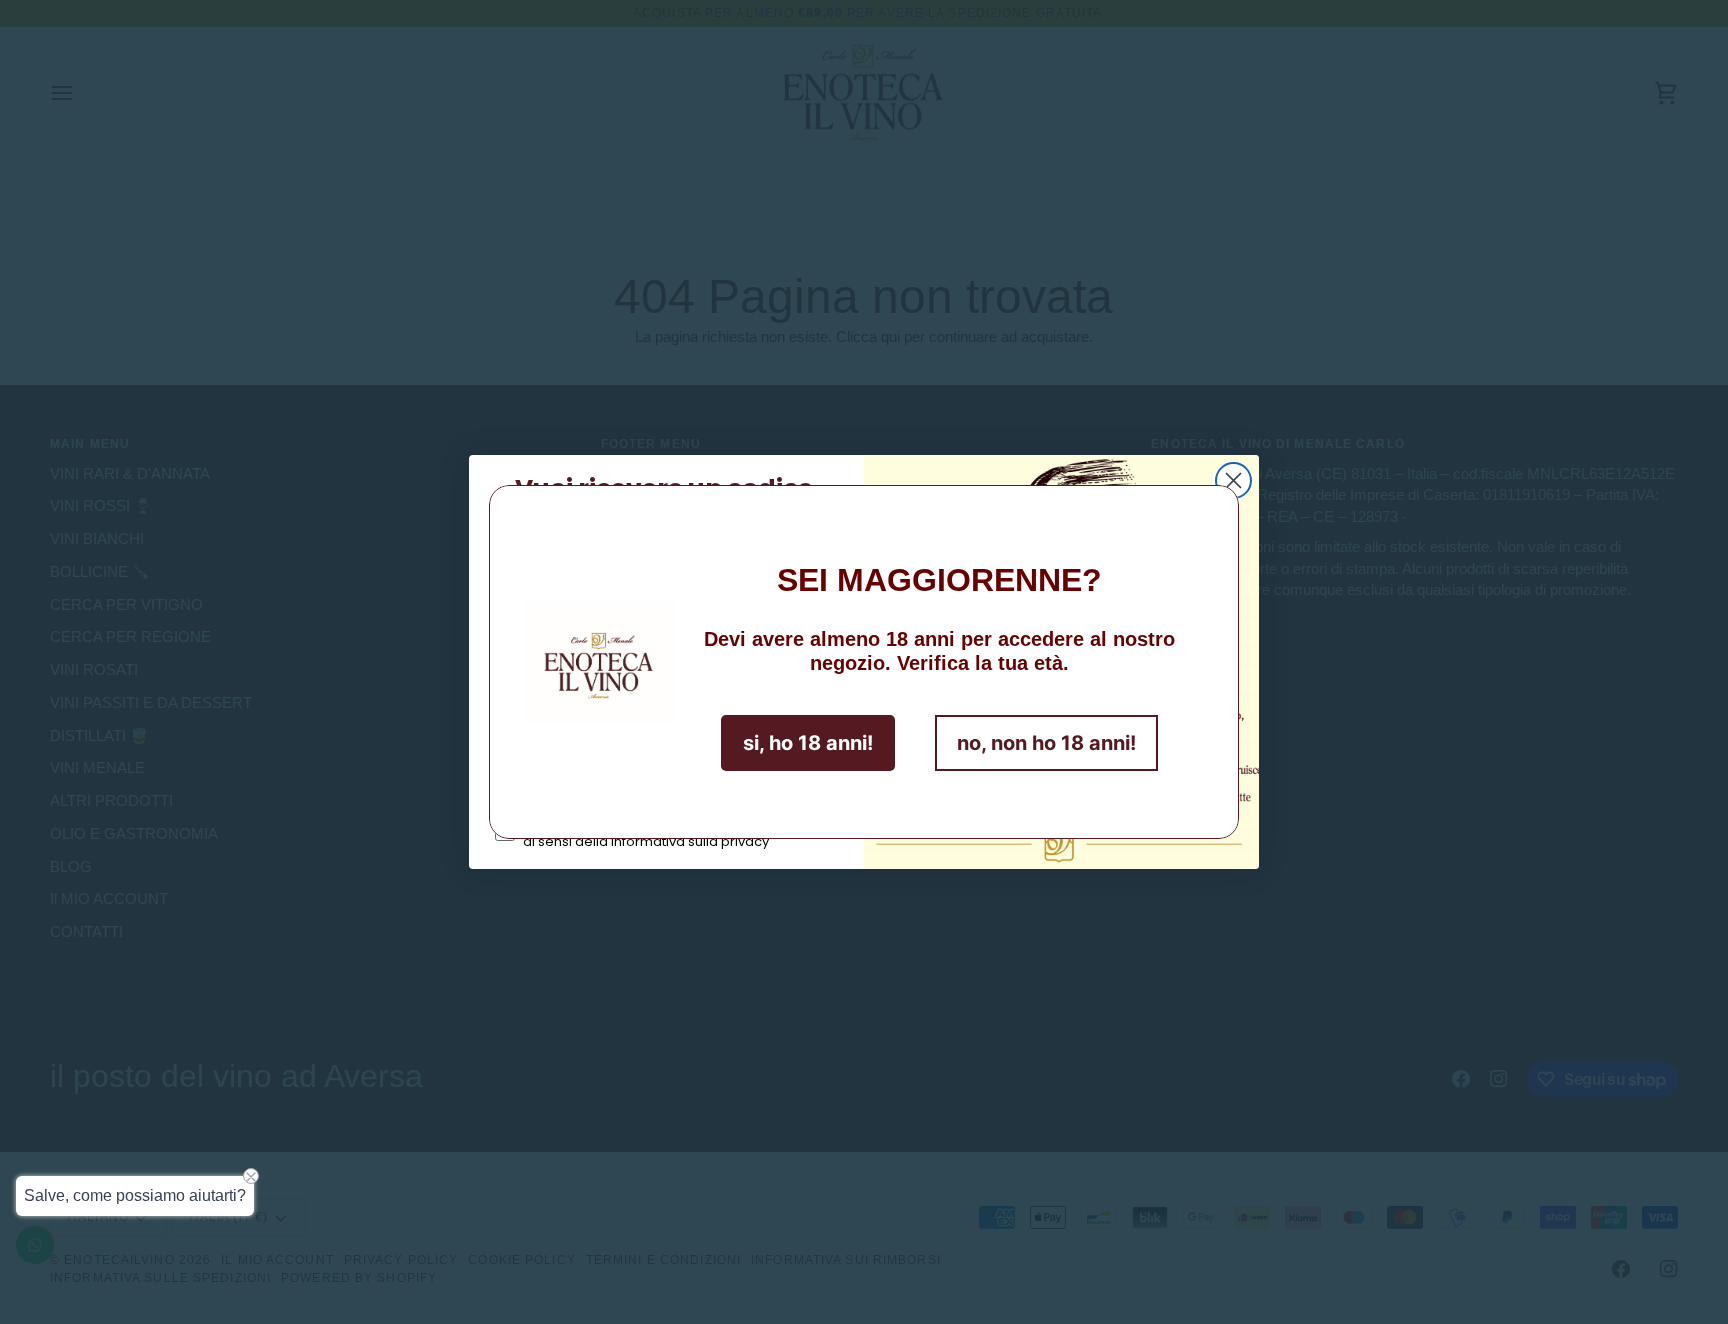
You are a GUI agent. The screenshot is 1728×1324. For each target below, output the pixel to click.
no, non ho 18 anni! (1046, 743)
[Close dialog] (1233, 480)
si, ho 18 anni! (808, 743)
